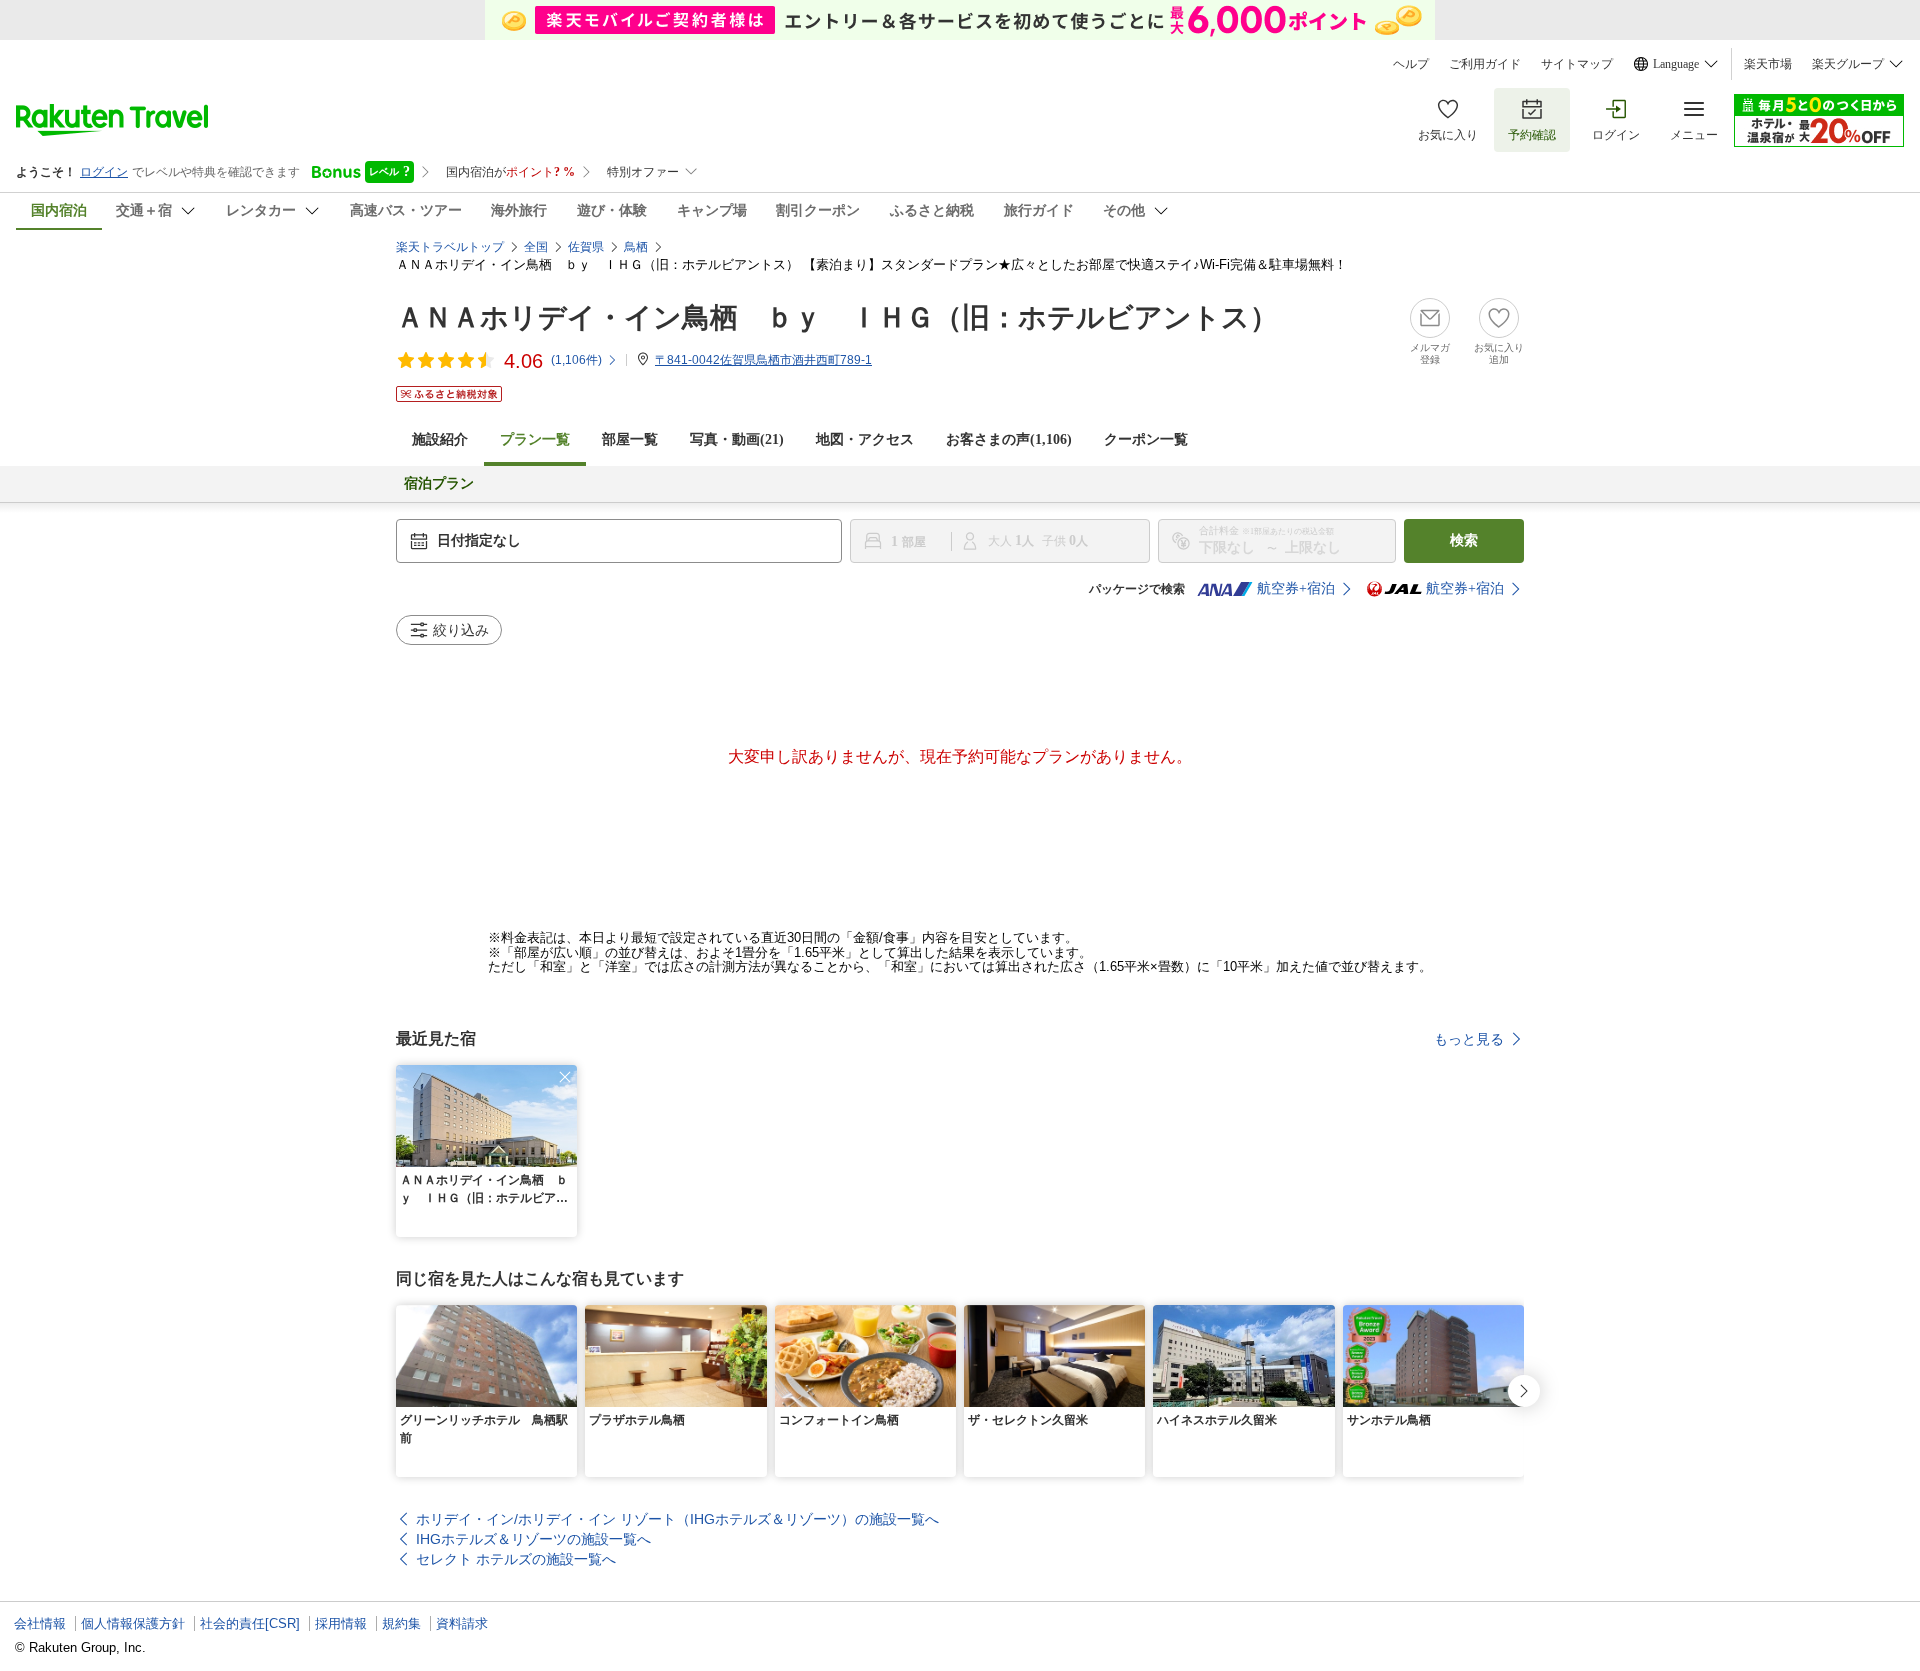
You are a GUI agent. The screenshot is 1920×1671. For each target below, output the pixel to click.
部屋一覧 (630, 439)
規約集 (401, 1623)
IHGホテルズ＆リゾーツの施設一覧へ (533, 1539)
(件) (576, 360)
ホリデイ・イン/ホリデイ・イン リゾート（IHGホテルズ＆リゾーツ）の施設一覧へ (677, 1519)
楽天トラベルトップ (450, 247)
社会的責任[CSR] (250, 1623)
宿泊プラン (439, 483)
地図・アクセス (865, 439)
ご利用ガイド (1485, 64)
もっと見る (1469, 1039)
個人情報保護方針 (133, 1623)
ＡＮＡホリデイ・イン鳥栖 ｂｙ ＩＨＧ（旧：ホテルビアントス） (837, 317)
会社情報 (40, 1623)
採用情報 (341, 1623)
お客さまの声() (1009, 439)
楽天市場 (1768, 64)
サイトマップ (1577, 64)
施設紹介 (440, 439)
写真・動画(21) (737, 439)
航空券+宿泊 (1296, 588)
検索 (1464, 540)
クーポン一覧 (1146, 439)
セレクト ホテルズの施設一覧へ (516, 1559)
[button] (565, 1077)
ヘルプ (1411, 64)
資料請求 (462, 1623)
